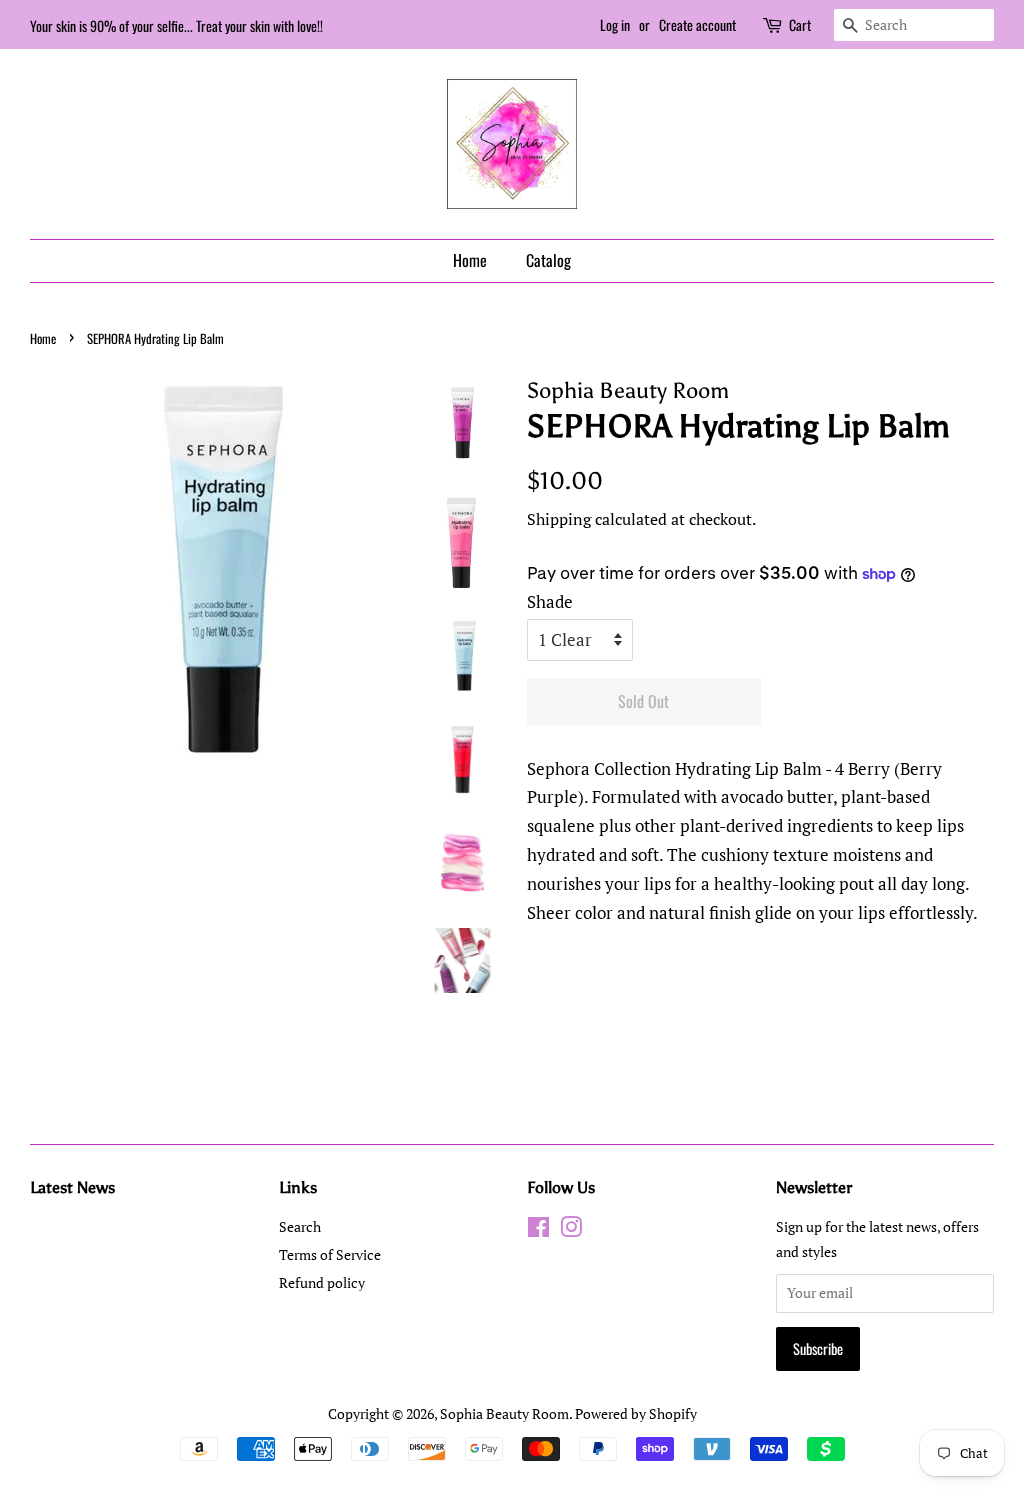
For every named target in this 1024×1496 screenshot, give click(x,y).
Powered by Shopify (636, 1413)
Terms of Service (330, 1254)
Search (300, 1226)
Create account (697, 24)
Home (470, 260)
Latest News (72, 1187)
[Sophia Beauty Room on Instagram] (571, 1230)
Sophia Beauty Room (504, 1413)
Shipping (559, 519)
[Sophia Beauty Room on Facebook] (538, 1230)
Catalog (548, 260)
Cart (800, 24)
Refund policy (322, 1282)
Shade (550, 601)
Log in (615, 24)
